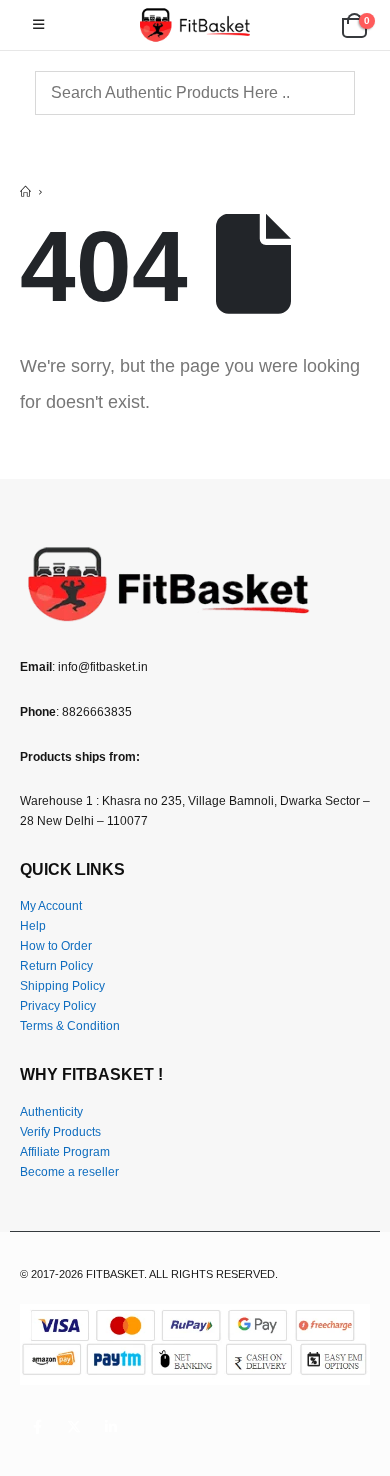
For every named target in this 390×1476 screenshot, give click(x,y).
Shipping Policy (62, 985)
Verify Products (60, 1131)
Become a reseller (69, 1171)
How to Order (56, 945)
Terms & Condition (70, 1025)
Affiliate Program (65, 1151)
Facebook (37, 1427)
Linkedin (111, 1427)
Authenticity (51, 1111)
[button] (38, 25)
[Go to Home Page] (25, 192)
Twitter (74, 1427)
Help (33, 925)
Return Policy (56, 965)
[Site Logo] (195, 25)
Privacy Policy (58, 1005)
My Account (51, 905)
